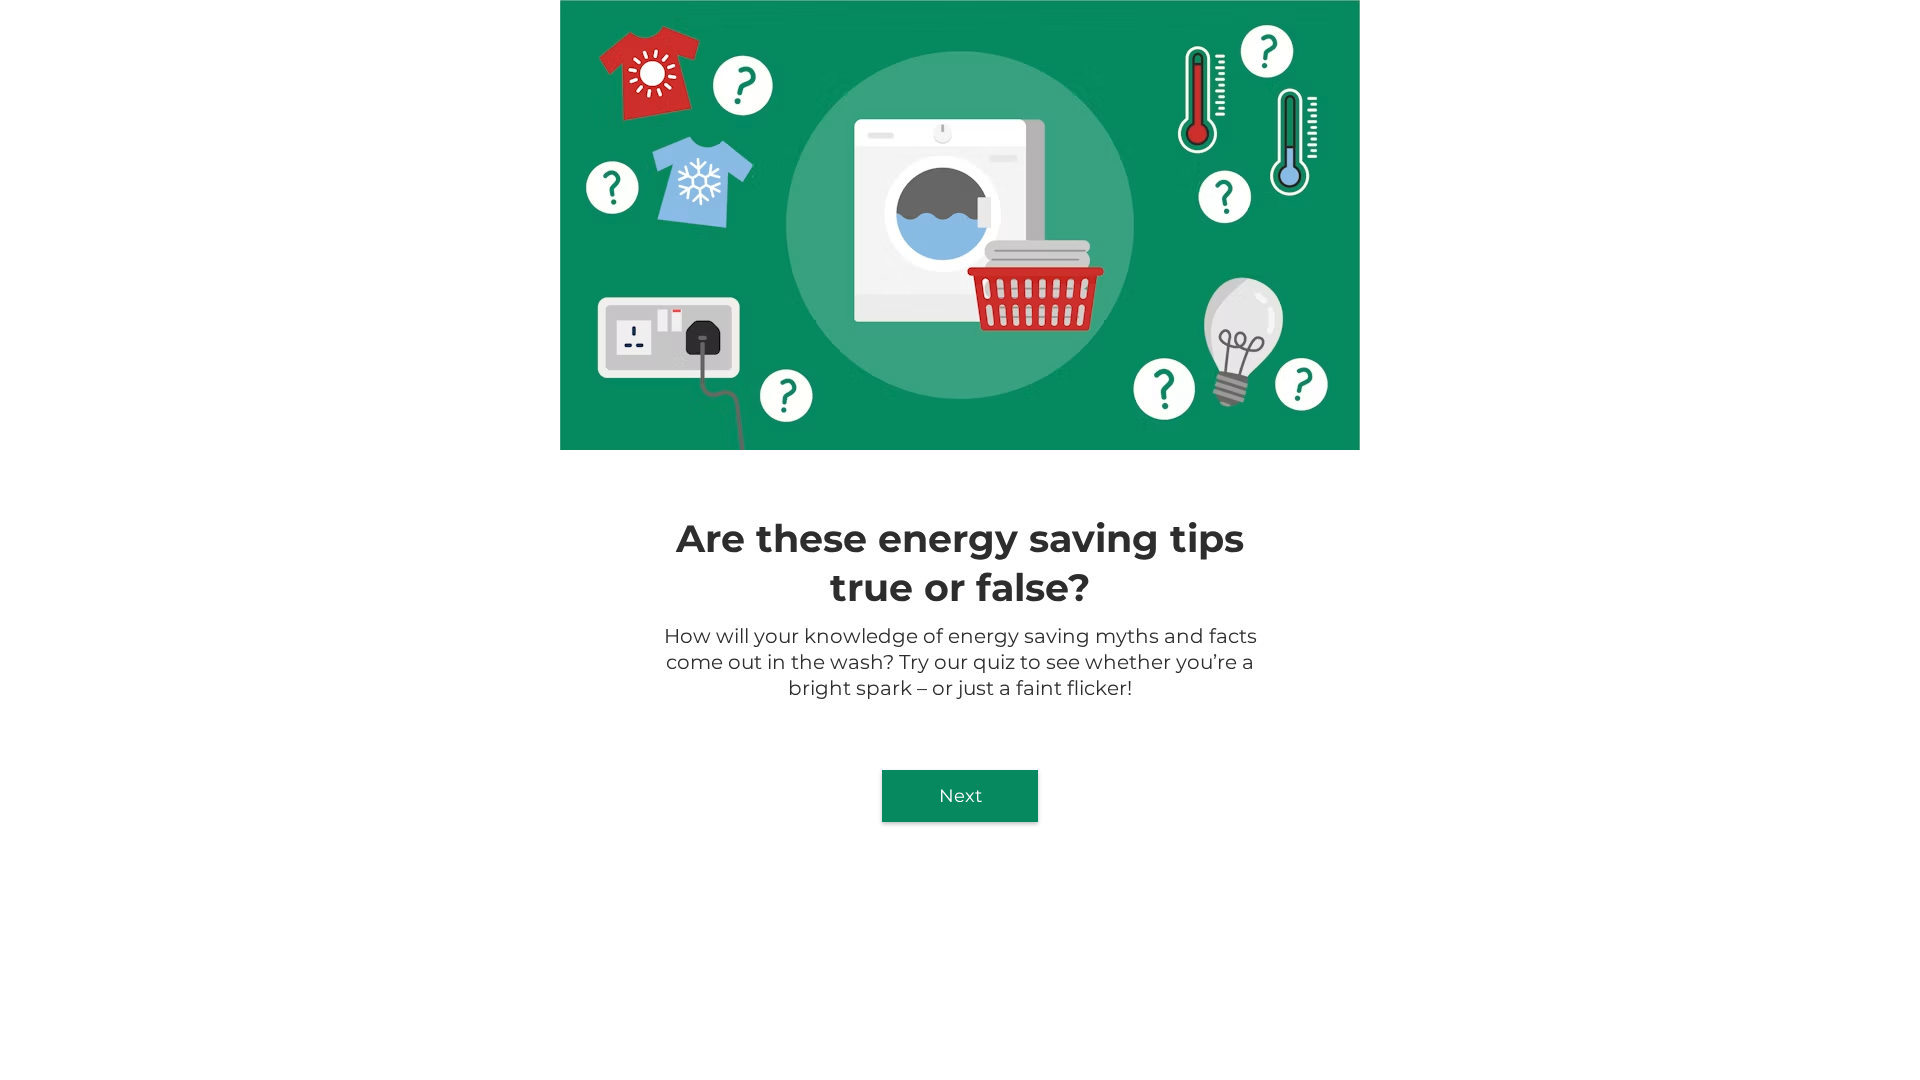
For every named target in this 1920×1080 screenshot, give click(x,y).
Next (960, 796)
